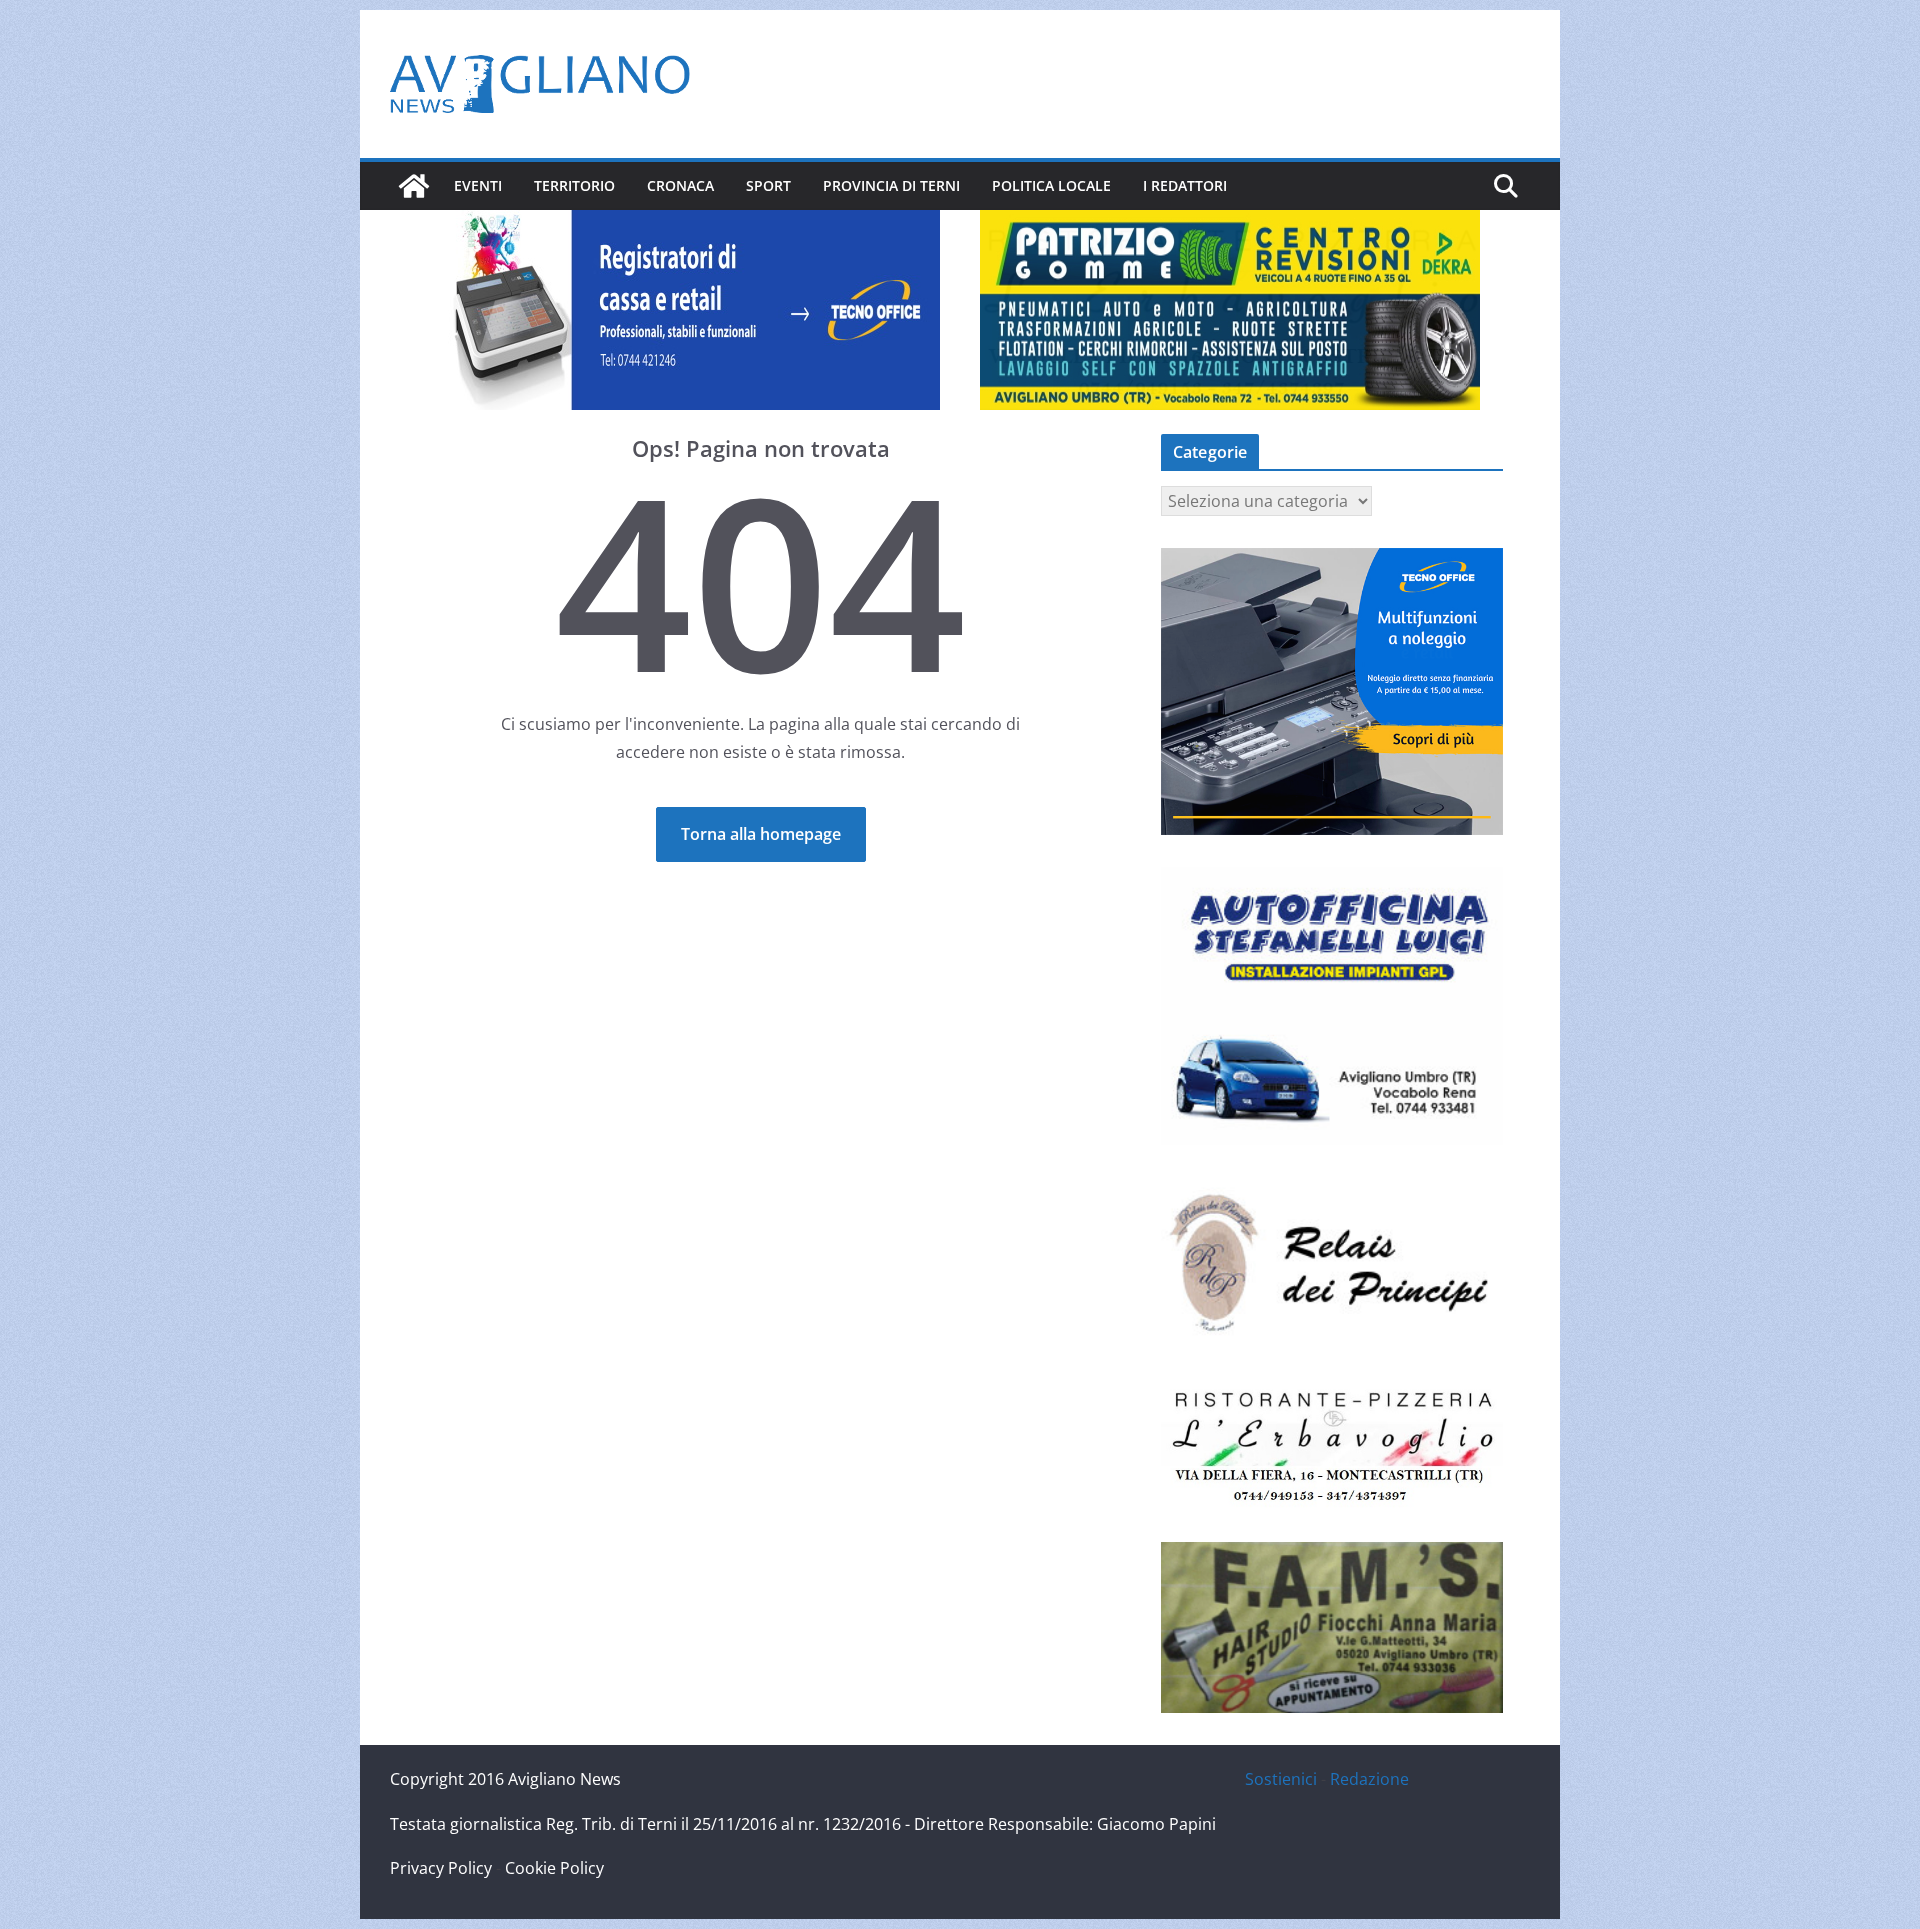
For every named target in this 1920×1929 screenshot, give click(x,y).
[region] (690, 310)
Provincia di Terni (891, 185)
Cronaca (680, 185)
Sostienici (1281, 1779)
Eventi (478, 185)
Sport (768, 185)
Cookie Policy (554, 1868)
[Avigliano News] (414, 186)
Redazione (1369, 1779)
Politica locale (1051, 185)
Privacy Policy (441, 1868)
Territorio (574, 185)
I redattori (1185, 185)
